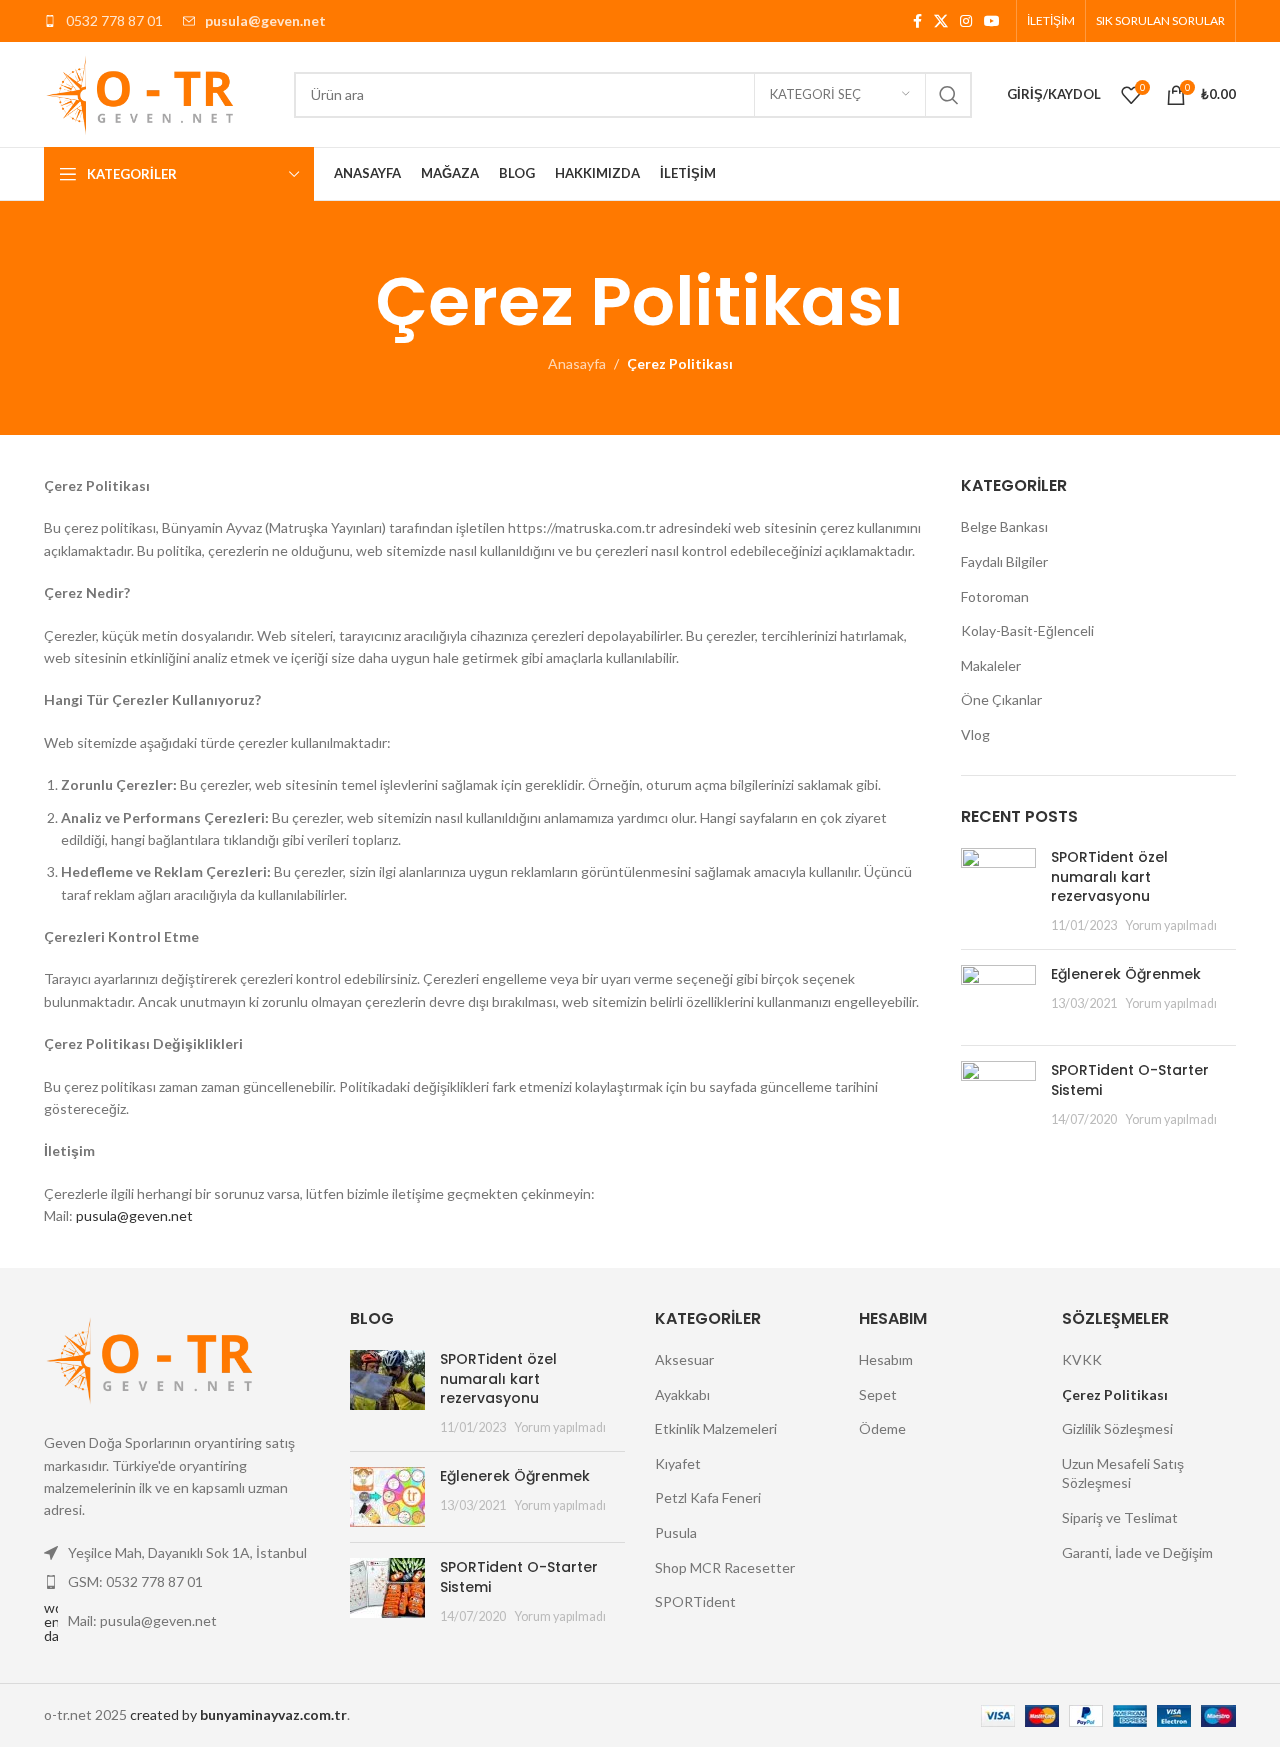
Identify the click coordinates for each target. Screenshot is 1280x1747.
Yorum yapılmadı (1171, 925)
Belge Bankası (1004, 526)
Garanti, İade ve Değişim (1137, 1552)
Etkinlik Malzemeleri (716, 1428)
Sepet (878, 1394)
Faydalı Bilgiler (1004, 561)
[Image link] (154, 1357)
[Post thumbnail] (998, 891)
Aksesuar (684, 1359)
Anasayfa (577, 363)
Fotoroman (995, 596)
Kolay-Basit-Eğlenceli (1027, 630)
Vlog (975, 734)
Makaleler (991, 665)
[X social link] (941, 21)
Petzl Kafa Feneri (708, 1497)
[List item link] (182, 1582)
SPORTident (695, 1601)
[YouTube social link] (992, 21)
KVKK (1082, 1359)
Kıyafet (678, 1463)
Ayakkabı (682, 1394)
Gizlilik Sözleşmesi (1117, 1428)
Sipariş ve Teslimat (1120, 1517)
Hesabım (886, 1359)
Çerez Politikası (1115, 1394)
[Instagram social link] (966, 21)
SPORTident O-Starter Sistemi (1130, 1080)
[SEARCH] (949, 95)
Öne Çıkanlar (1001, 699)
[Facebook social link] (917, 21)
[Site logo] (144, 92)
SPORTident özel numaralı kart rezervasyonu (1109, 876)
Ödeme (882, 1428)
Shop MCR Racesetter (725, 1567)
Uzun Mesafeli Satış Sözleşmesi (1123, 1473)
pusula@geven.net (134, 1215)
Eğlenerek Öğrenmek (1126, 974)
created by (238, 1714)
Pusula (676, 1532)
